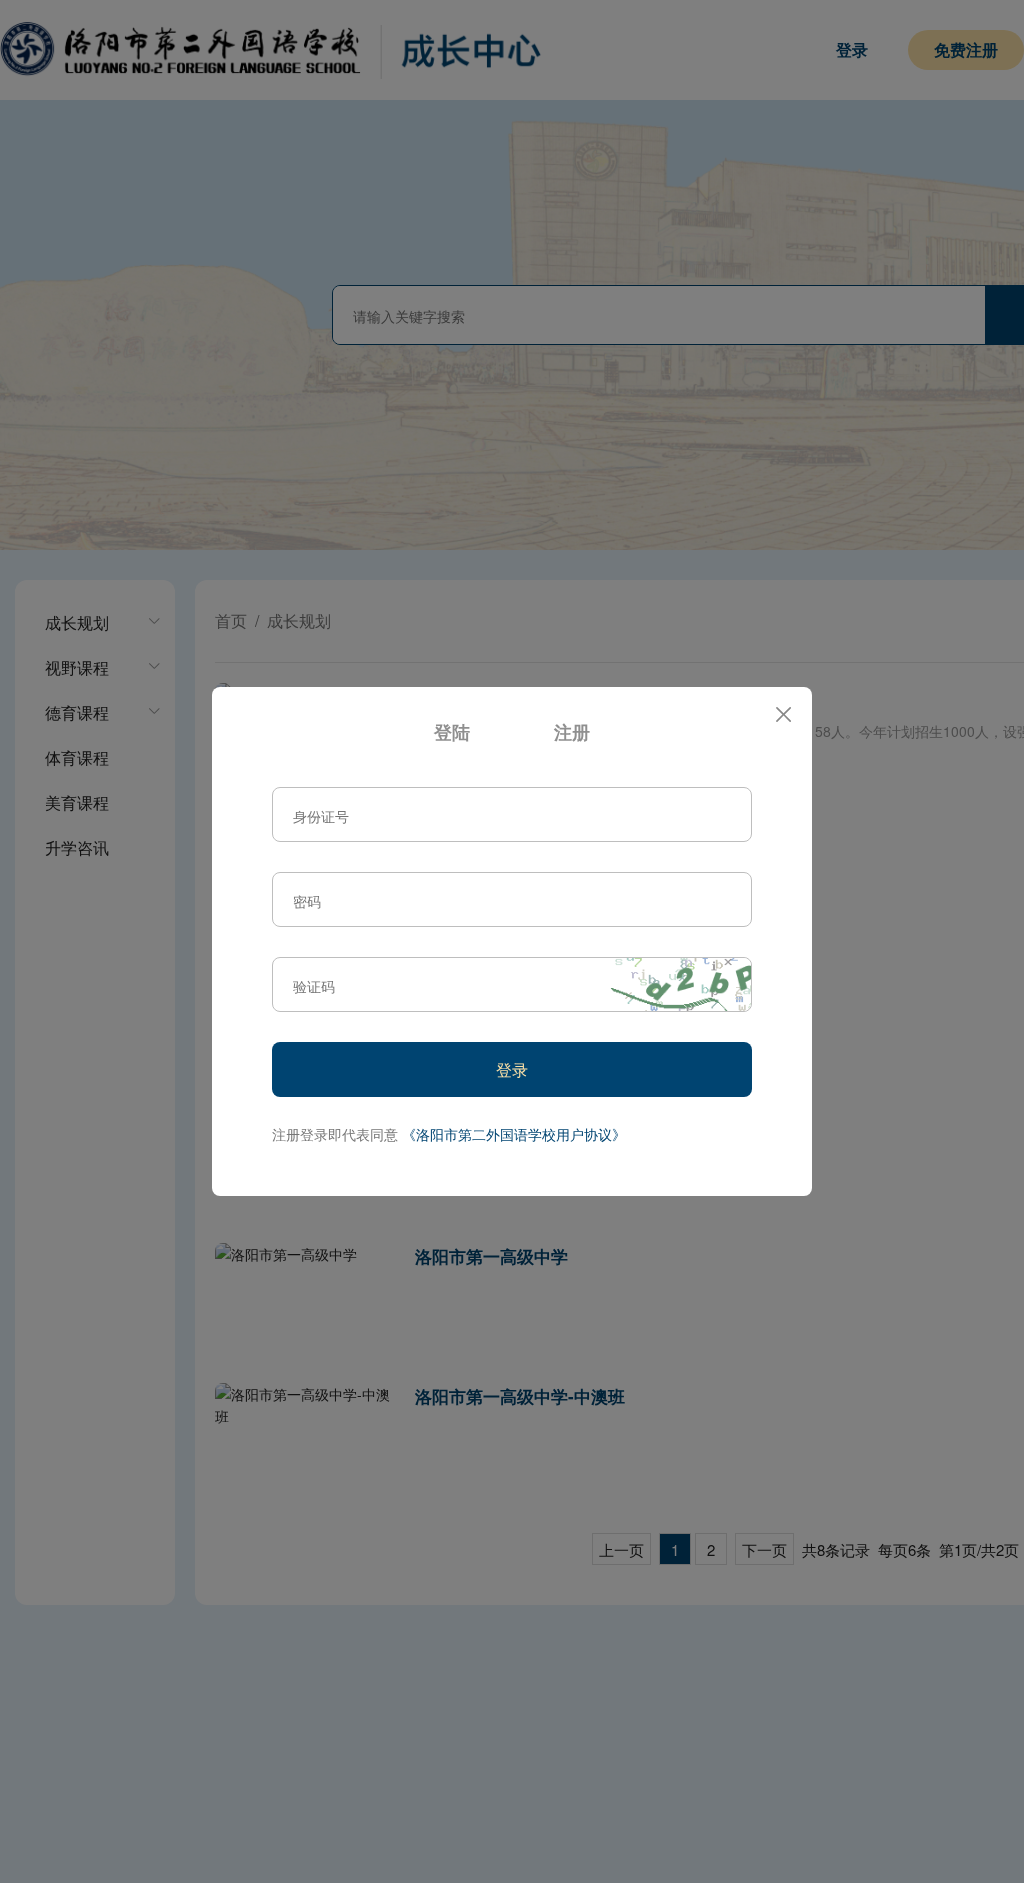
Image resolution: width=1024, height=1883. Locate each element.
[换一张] (680, 984)
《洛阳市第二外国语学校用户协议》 (514, 1134)
